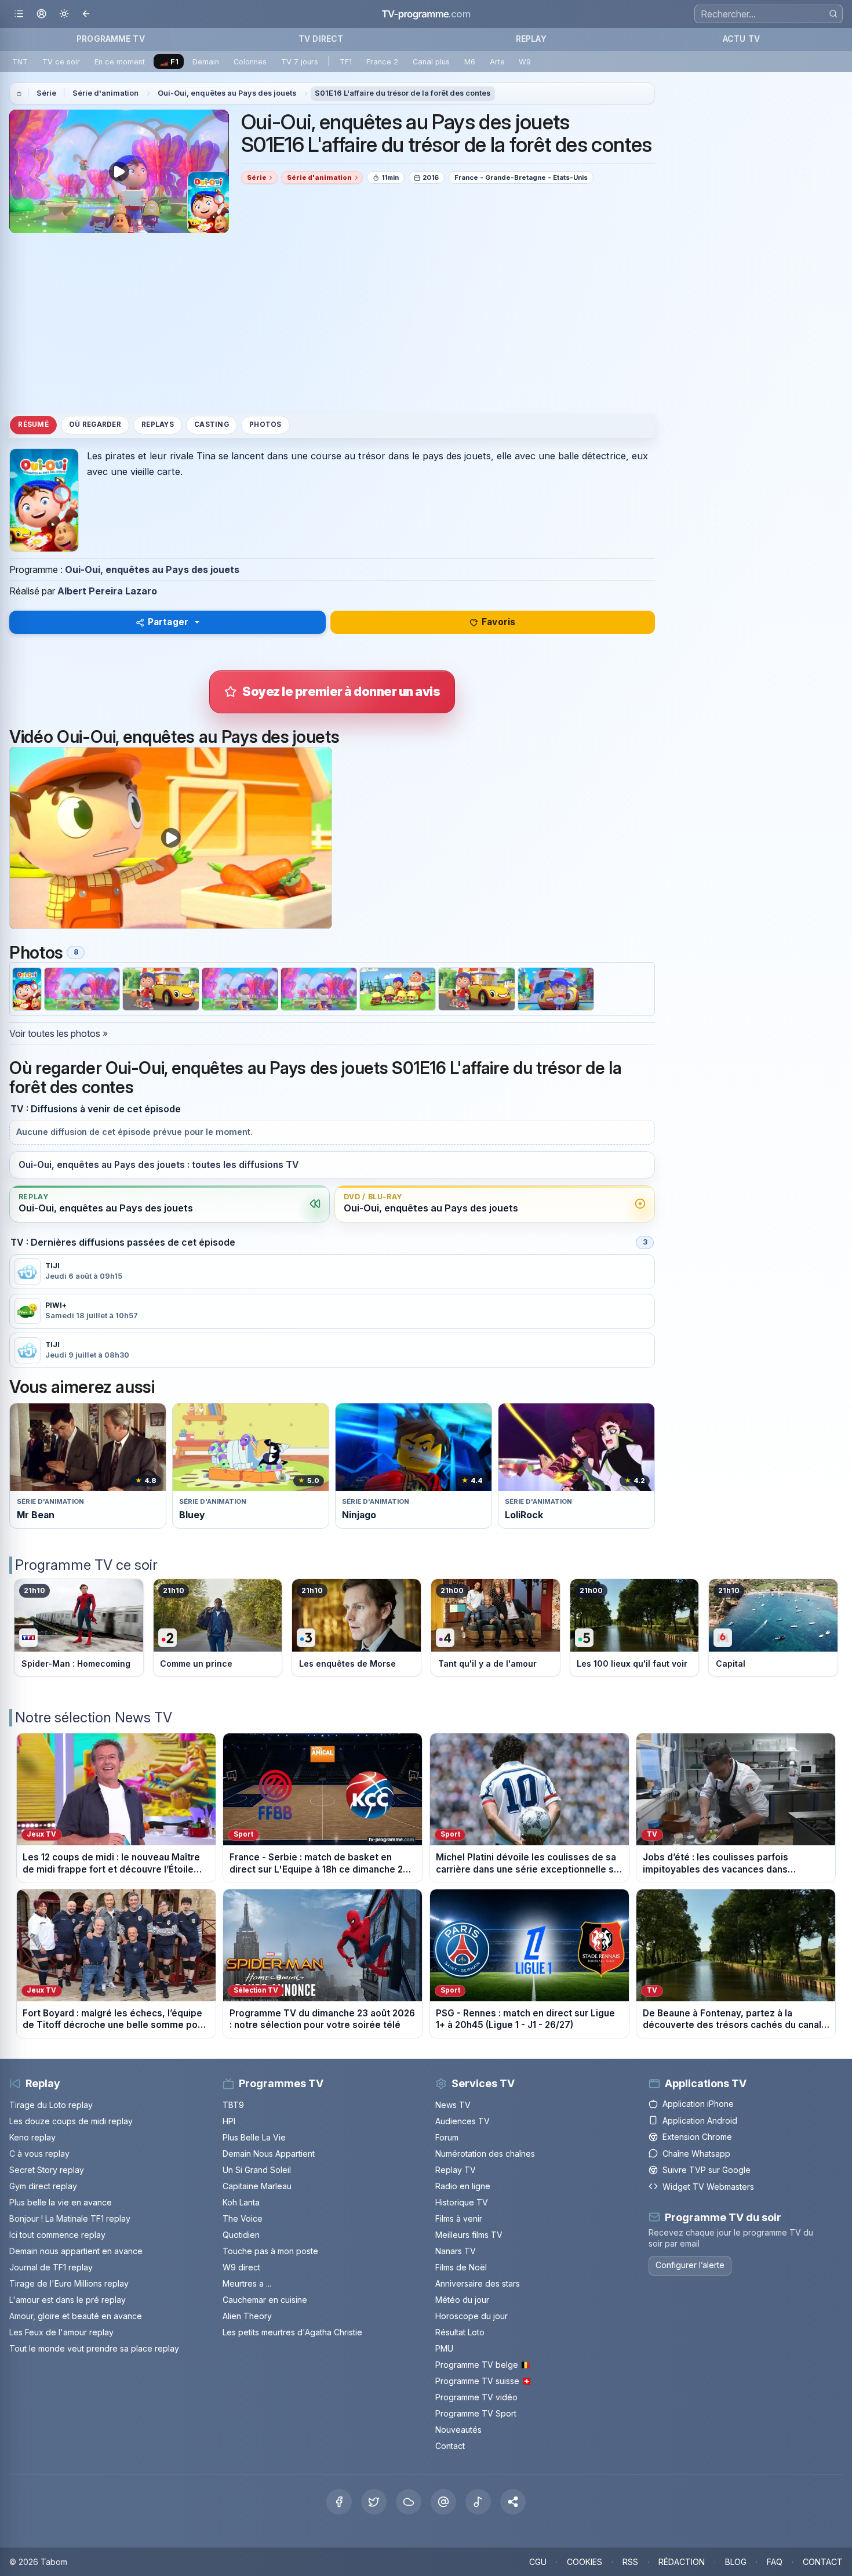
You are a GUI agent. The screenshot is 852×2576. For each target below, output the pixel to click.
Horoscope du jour (471, 2316)
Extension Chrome (697, 2137)
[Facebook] (339, 2502)
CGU (538, 2562)
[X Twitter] (374, 2502)
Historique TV (462, 2202)
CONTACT (823, 2562)
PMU (444, 2348)
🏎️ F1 (169, 62)
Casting (212, 425)
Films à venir (459, 2218)
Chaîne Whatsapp (696, 2154)
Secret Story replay (47, 2170)
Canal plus (431, 62)
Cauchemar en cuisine (265, 2300)
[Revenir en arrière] (87, 14)
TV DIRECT (321, 39)
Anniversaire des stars (478, 2283)
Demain (206, 62)
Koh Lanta (241, 2202)
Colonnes (250, 62)
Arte (497, 62)
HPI (229, 2121)
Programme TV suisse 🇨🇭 (483, 2381)
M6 (470, 62)
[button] (513, 2502)
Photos (265, 425)
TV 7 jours (300, 62)
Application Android (700, 2120)
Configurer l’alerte (690, 2265)
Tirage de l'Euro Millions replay (69, 2283)
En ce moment (120, 62)
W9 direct (241, 2267)
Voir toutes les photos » (59, 1033)
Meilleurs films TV (469, 2235)
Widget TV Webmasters (708, 2187)
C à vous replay (39, 2154)
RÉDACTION (682, 2562)
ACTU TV (741, 39)
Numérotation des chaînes (485, 2154)
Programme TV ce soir (86, 1565)
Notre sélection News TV (94, 1717)
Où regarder (95, 425)
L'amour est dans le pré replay (68, 2300)
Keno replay (32, 2137)
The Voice (243, 2218)
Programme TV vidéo (476, 2397)
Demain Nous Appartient (269, 2154)
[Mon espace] (41, 14)
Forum (447, 2137)
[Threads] (443, 2502)
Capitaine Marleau (257, 2186)
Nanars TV (456, 2251)
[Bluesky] (409, 2502)
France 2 (382, 62)
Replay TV (456, 2170)
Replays (158, 425)
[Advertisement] (332, 323)
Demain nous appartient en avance (76, 2251)
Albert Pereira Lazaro (107, 591)
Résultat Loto (460, 2332)
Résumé (33, 425)
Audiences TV (463, 2121)
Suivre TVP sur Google (707, 2170)
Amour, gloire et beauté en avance (76, 2316)
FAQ (775, 2562)
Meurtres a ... (247, 2283)
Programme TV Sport (476, 2413)
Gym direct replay (43, 2186)
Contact (450, 2446)
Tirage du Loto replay (51, 2105)
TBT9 (233, 2105)
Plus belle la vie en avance (61, 2202)
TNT (20, 62)
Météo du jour (462, 2300)
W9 (525, 62)
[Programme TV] (19, 93)
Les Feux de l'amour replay (61, 2332)
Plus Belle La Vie (254, 2137)
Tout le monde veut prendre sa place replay (94, 2348)
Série (46, 93)
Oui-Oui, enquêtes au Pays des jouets (227, 93)
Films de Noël (461, 2267)
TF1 (346, 62)
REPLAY (531, 39)
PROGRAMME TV (111, 39)
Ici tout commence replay (57, 2235)
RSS (630, 2562)
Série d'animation (105, 93)
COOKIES (585, 2562)
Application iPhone (698, 2104)
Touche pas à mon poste (270, 2251)
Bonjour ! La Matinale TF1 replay (70, 2218)
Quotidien (241, 2235)
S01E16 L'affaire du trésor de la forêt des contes (403, 93)
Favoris (498, 622)
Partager (168, 622)
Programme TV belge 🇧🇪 (483, 2365)
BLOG (736, 2562)
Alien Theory (247, 2316)
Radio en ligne (463, 2186)
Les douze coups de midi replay (71, 2121)
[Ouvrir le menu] (19, 14)
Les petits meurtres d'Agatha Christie (292, 2332)
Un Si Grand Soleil (257, 2170)
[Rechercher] (833, 14)
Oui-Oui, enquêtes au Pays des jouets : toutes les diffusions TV (159, 1165)
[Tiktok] (478, 2502)
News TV (453, 2105)
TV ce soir (61, 62)
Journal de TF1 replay (51, 2267)
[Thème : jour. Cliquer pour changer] (64, 14)
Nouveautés (458, 2430)
